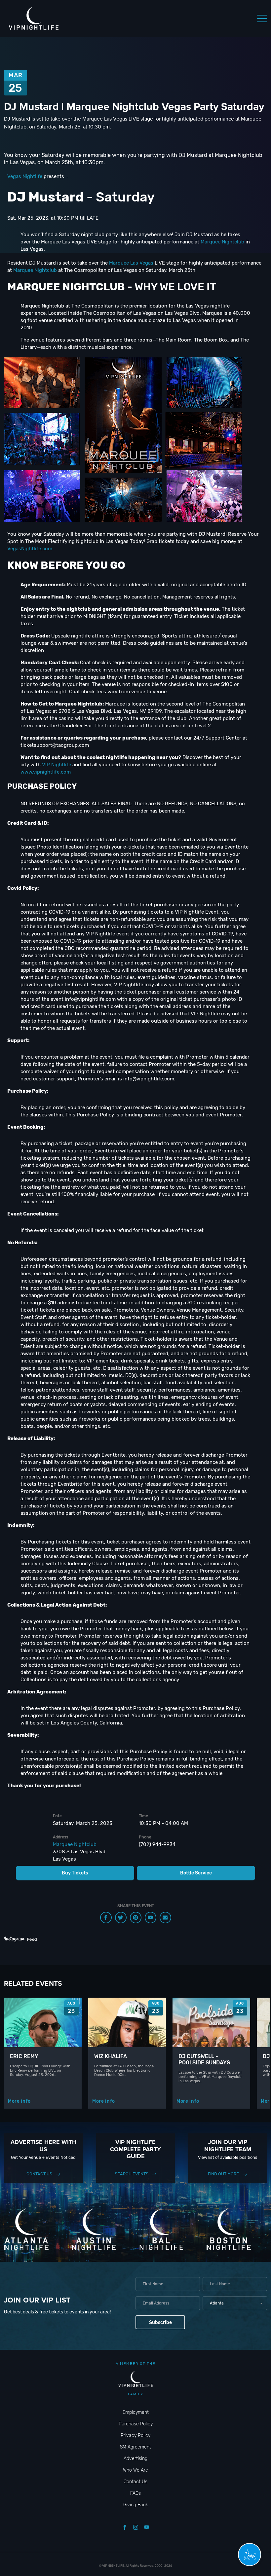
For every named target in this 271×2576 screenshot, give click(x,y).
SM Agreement (135, 2447)
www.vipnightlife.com (46, 772)
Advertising (135, 2459)
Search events (132, 2174)
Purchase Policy (136, 2424)
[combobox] (235, 2303)
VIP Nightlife (57, 765)
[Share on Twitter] (121, 1918)
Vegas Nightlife (25, 176)
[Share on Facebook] (106, 1918)
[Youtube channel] (151, 1918)
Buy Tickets (75, 1873)
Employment (136, 2412)
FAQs (135, 2493)
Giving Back (136, 2505)
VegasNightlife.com (30, 549)
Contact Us (39, 2174)
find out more (223, 2174)
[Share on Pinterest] (136, 1918)
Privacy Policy (135, 2435)
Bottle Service (196, 1873)
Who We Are (135, 2470)
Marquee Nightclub (222, 242)
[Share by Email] (165, 1918)
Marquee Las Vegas (131, 263)
